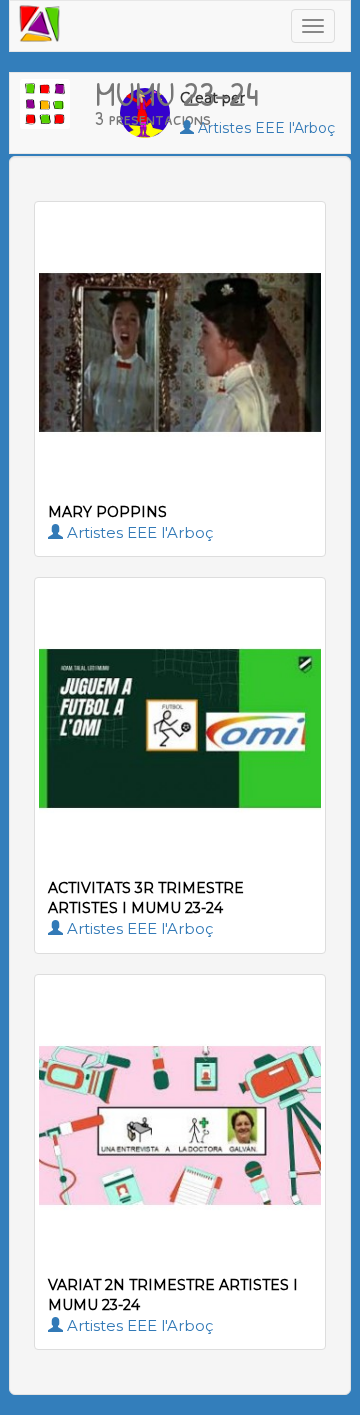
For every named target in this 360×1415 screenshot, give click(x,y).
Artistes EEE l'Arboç (138, 532)
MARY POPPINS (107, 512)
